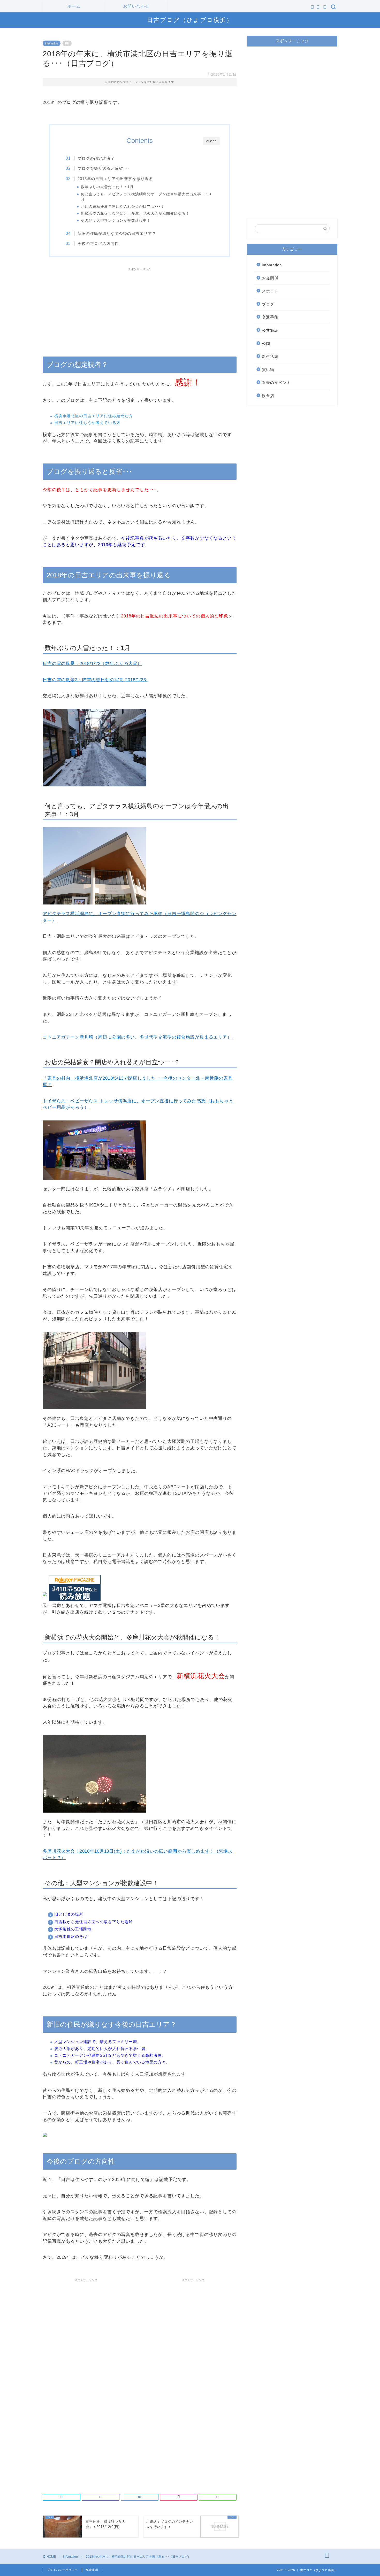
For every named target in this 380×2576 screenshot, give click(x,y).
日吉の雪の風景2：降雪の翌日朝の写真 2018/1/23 (95, 680)
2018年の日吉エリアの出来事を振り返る (115, 179)
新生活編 (270, 356)
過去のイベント (276, 382)
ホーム (74, 6)
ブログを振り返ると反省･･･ (104, 168)
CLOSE (211, 141)
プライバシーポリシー (62, 2570)
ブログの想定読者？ (96, 158)
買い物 (268, 370)
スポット (270, 291)
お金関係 (270, 278)
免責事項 (92, 2570)
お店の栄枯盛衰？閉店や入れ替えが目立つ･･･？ (123, 207)
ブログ (268, 304)
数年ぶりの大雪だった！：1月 (107, 187)
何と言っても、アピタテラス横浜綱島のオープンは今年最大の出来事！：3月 (146, 197)
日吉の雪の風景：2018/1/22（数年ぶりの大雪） (92, 664)
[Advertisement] (140, 310)
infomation (52, 43)
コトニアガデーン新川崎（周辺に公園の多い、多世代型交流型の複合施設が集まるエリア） (137, 1037)
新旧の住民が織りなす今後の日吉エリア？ (117, 233)
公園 (266, 343)
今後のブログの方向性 (98, 243)
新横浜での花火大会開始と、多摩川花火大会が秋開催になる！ (135, 214)
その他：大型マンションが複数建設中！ (116, 221)
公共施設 (270, 330)
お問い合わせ (136, 6)
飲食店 (268, 396)
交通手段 (270, 317)
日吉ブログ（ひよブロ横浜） (190, 20)
